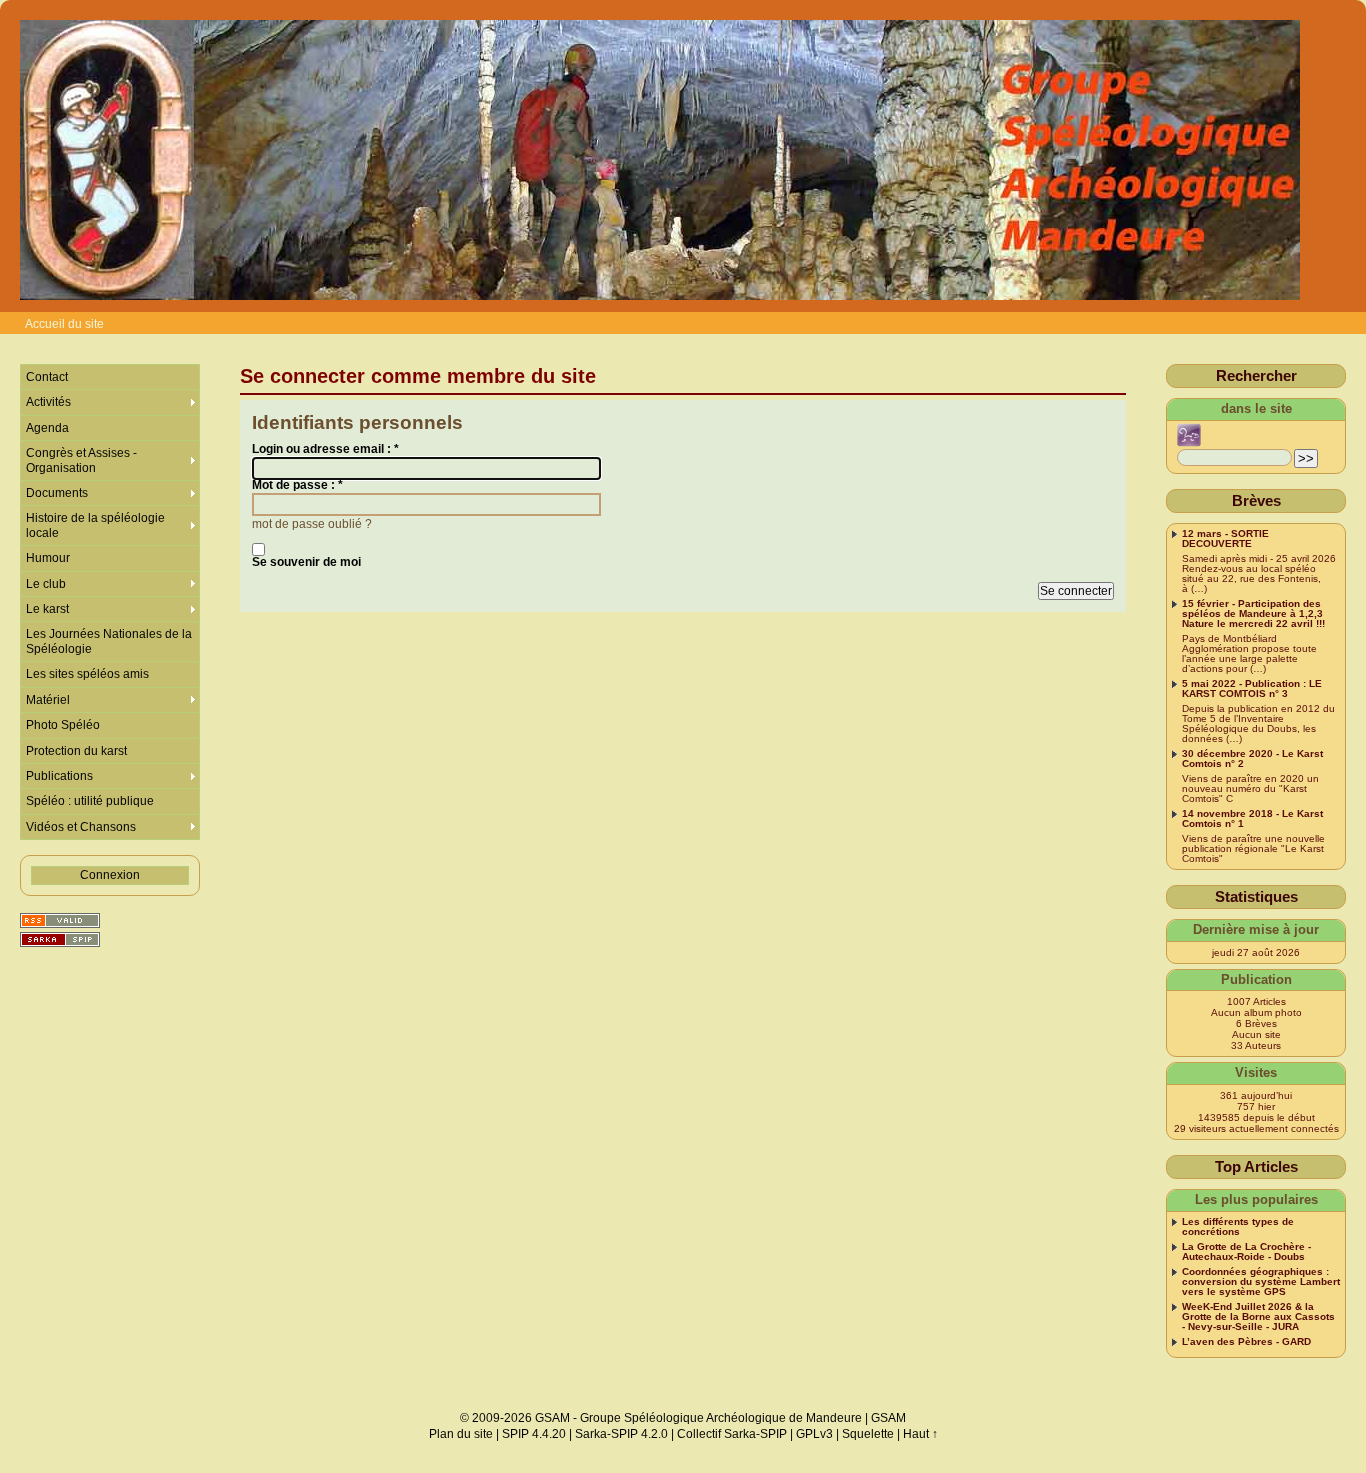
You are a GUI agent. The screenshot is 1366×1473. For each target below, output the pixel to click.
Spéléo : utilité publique (90, 801)
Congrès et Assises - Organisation (81, 460)
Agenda (47, 428)
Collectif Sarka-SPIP (732, 1434)
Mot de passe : (297, 485)
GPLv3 (814, 1434)
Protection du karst (76, 751)
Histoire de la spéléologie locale (95, 525)
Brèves (1256, 500)
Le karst (47, 609)
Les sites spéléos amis (87, 674)
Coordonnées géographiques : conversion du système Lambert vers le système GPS (1261, 1282)
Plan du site (461, 1434)
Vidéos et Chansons (81, 827)
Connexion (110, 875)
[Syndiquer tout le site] (60, 920)
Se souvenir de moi (306, 562)
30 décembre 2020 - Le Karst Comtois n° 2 (1252, 759)
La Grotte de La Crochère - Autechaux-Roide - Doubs (1246, 1252)
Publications (59, 776)
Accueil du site (64, 324)
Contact (47, 377)
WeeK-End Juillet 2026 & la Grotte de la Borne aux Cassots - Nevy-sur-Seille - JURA (1258, 1317)
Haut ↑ (920, 1434)
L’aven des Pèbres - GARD (1246, 1342)
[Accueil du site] (660, 161)
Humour (48, 558)
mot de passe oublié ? (312, 524)
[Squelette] (60, 939)
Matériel (48, 700)
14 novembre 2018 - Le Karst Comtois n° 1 (1252, 819)
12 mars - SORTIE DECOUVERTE (1225, 539)
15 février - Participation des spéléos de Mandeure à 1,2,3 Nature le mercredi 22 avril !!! (1253, 614)
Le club (46, 584)
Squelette (868, 1434)
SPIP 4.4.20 (534, 1434)
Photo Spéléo (63, 725)
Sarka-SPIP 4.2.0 (621, 1434)
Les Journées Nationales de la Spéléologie (109, 641)
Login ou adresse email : (325, 449)
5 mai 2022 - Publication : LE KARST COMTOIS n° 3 (1252, 689)
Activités (48, 402)
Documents (57, 493)
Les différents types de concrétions (1238, 1227)
